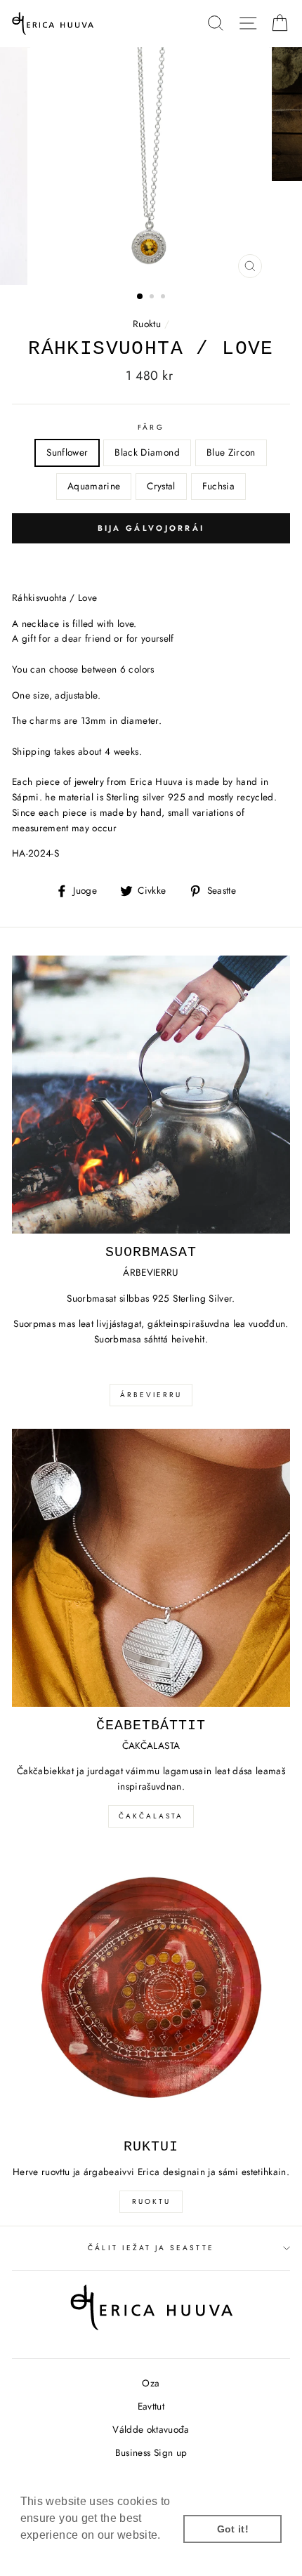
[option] (151, 166)
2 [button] (153, 298)
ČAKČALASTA (151, 1816)
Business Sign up (151, 2452)
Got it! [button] (233, 2529)
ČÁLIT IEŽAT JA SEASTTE (151, 2248)
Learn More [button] (52, 2554)
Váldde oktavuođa (151, 2429)
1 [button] (140, 297)
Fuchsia (218, 486)
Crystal (161, 486)
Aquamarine (94, 486)
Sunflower (67, 452)
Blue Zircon (231, 452)
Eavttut (151, 2406)
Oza (151, 2383)
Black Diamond (147, 452)
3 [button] (164, 298)
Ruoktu (147, 324)
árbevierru (151, 1395)
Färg (151, 427)
